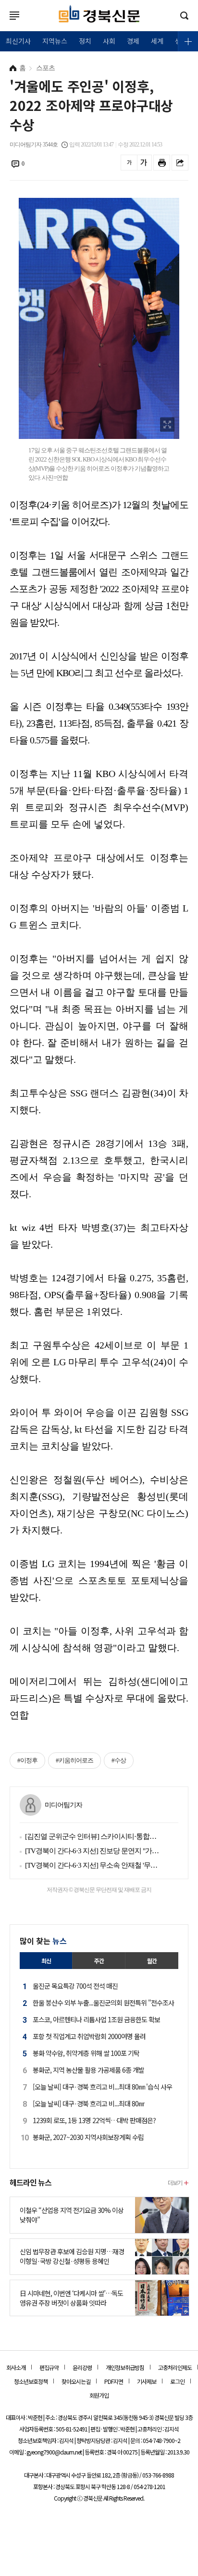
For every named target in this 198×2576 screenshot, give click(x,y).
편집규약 (49, 2367)
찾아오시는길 (76, 2381)
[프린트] (162, 163)
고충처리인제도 (175, 2367)
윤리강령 (82, 2367)
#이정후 (27, 1760)
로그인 (2, 25)
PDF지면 (114, 2381)
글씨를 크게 (143, 163)
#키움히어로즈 (74, 1760)
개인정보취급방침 (125, 2367)
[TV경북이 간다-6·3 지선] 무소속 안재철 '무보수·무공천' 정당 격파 (94, 1865)
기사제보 (147, 2381)
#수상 (119, 1760)
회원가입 (99, 2395)
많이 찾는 (43, 1941)
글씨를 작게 (129, 163)
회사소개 (16, 2367)
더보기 (175, 2182)
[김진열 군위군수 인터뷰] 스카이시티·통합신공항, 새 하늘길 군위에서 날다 (94, 1836)
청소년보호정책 (31, 2381)
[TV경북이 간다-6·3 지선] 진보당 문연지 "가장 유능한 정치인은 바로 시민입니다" (94, 1851)
